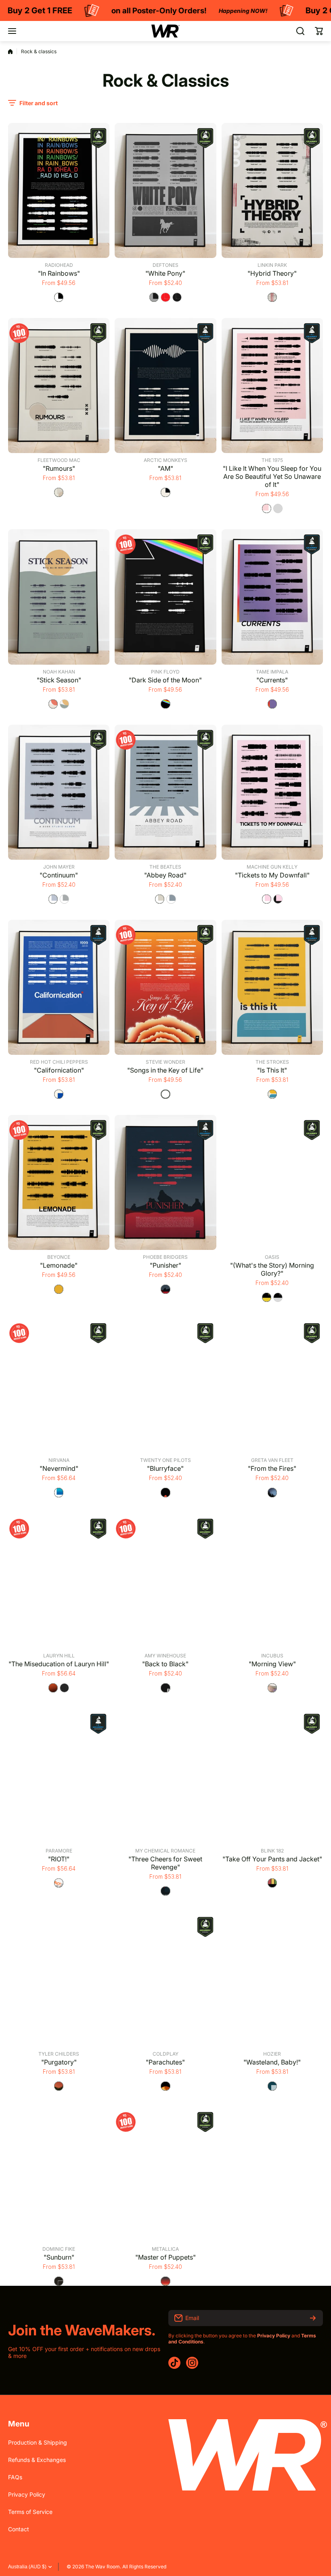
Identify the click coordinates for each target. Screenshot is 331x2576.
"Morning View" (272, 1664)
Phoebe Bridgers (165, 1257)
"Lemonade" (59, 1265)
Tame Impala (272, 672)
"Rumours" (59, 468)
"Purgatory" (59, 2062)
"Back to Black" (165, 1664)
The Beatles (165, 867)
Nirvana (59, 1460)
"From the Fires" (272, 1468)
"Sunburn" (59, 2257)
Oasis (272, 1257)
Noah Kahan (59, 672)
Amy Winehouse (165, 1656)
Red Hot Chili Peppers (59, 1062)
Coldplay (165, 2054)
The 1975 (272, 460)
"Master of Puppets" (165, 2257)
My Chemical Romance (165, 1851)
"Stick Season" (59, 680)
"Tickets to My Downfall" (272, 875)
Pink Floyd (165, 672)
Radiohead (59, 265)
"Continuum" (59, 875)
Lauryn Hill (59, 1656)
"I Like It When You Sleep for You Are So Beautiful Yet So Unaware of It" (272, 476)
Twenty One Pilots (165, 1460)
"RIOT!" (59, 1859)
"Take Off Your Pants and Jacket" (272, 1859)
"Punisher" (165, 1265)
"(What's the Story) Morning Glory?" (272, 1269)
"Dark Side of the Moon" (165, 680)
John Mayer (59, 867)
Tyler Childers (59, 2054)
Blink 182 (272, 1851)
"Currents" (272, 680)
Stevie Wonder (165, 1062)
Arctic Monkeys (165, 460)
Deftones (165, 265)
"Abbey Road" (165, 875)
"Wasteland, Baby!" (272, 2062)
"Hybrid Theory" (272, 273)
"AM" (165, 468)
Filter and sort (39, 103)
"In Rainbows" (59, 273)
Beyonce (59, 1257)
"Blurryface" (165, 1468)
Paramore (59, 1851)
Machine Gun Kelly (272, 867)
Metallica (165, 2249)
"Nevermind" (59, 1468)
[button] (319, 31)
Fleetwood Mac (59, 460)
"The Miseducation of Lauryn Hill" (59, 1664)
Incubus (272, 1656)
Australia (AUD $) (27, 2567)
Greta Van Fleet (272, 1460)
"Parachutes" (165, 2062)
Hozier (272, 2054)
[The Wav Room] (165, 31)
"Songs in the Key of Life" (165, 1070)
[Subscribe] (313, 2318)
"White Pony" (165, 273)
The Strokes (272, 1062)
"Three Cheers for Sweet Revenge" (165, 1863)
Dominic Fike (59, 2249)
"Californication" (59, 1070)
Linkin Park (272, 265)
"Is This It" (272, 1070)
